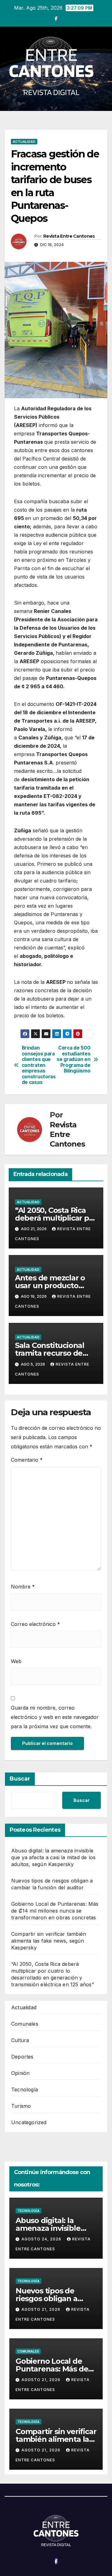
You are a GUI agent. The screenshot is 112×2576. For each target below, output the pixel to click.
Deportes (22, 2057)
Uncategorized (29, 2122)
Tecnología (25, 2089)
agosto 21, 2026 (42, 2309)
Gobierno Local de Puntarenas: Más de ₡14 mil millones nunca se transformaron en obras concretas (55, 1911)
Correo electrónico (35, 1624)
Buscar (20, 1779)
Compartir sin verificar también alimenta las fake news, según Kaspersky (49, 1941)
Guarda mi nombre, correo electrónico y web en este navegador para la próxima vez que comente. (55, 1717)
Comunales (25, 2024)
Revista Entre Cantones (69, 236)
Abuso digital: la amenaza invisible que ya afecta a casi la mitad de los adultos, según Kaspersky (53, 1857)
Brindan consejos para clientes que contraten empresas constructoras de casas (39, 1065)
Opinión (20, 2073)
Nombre (23, 1587)
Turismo (21, 2106)
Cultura (20, 2040)
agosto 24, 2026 (42, 2239)
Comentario (27, 1460)
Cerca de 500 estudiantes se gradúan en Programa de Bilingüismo (73, 1059)
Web (16, 1661)
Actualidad (24, 142)
